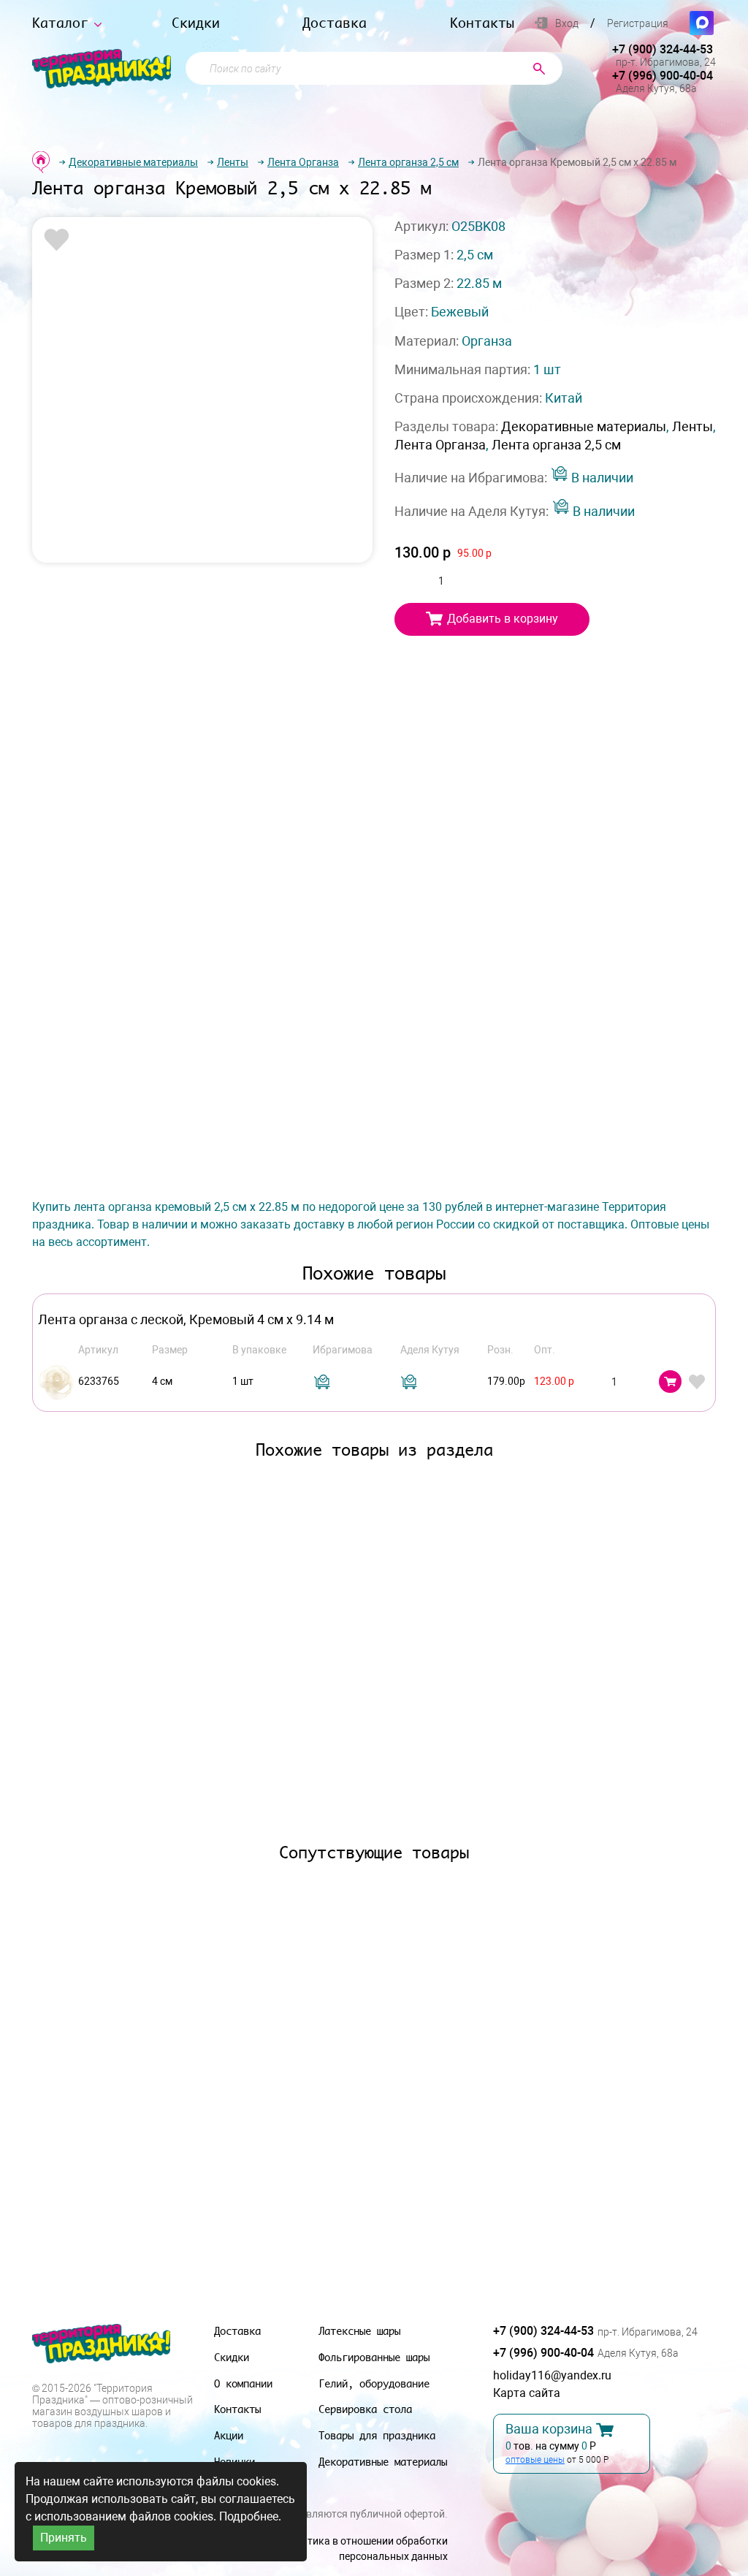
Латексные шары (359, 2331)
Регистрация (638, 23)
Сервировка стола (365, 2409)
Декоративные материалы (133, 162)
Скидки (196, 23)
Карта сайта (527, 2393)
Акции (229, 2435)
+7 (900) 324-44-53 (663, 49)
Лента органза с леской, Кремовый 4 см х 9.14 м (186, 1319)
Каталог (60, 23)
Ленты (233, 162)
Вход (567, 23)
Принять (64, 2538)
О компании (243, 2383)
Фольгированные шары (374, 2357)
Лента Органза (303, 162)
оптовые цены (535, 2460)
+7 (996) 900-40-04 (663, 76)
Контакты (482, 23)
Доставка (335, 23)
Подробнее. (250, 2516)
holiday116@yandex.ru (552, 2375)
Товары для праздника (377, 2435)
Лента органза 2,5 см (408, 162)
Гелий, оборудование (374, 2383)
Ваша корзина (549, 2429)
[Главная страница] (41, 162)
